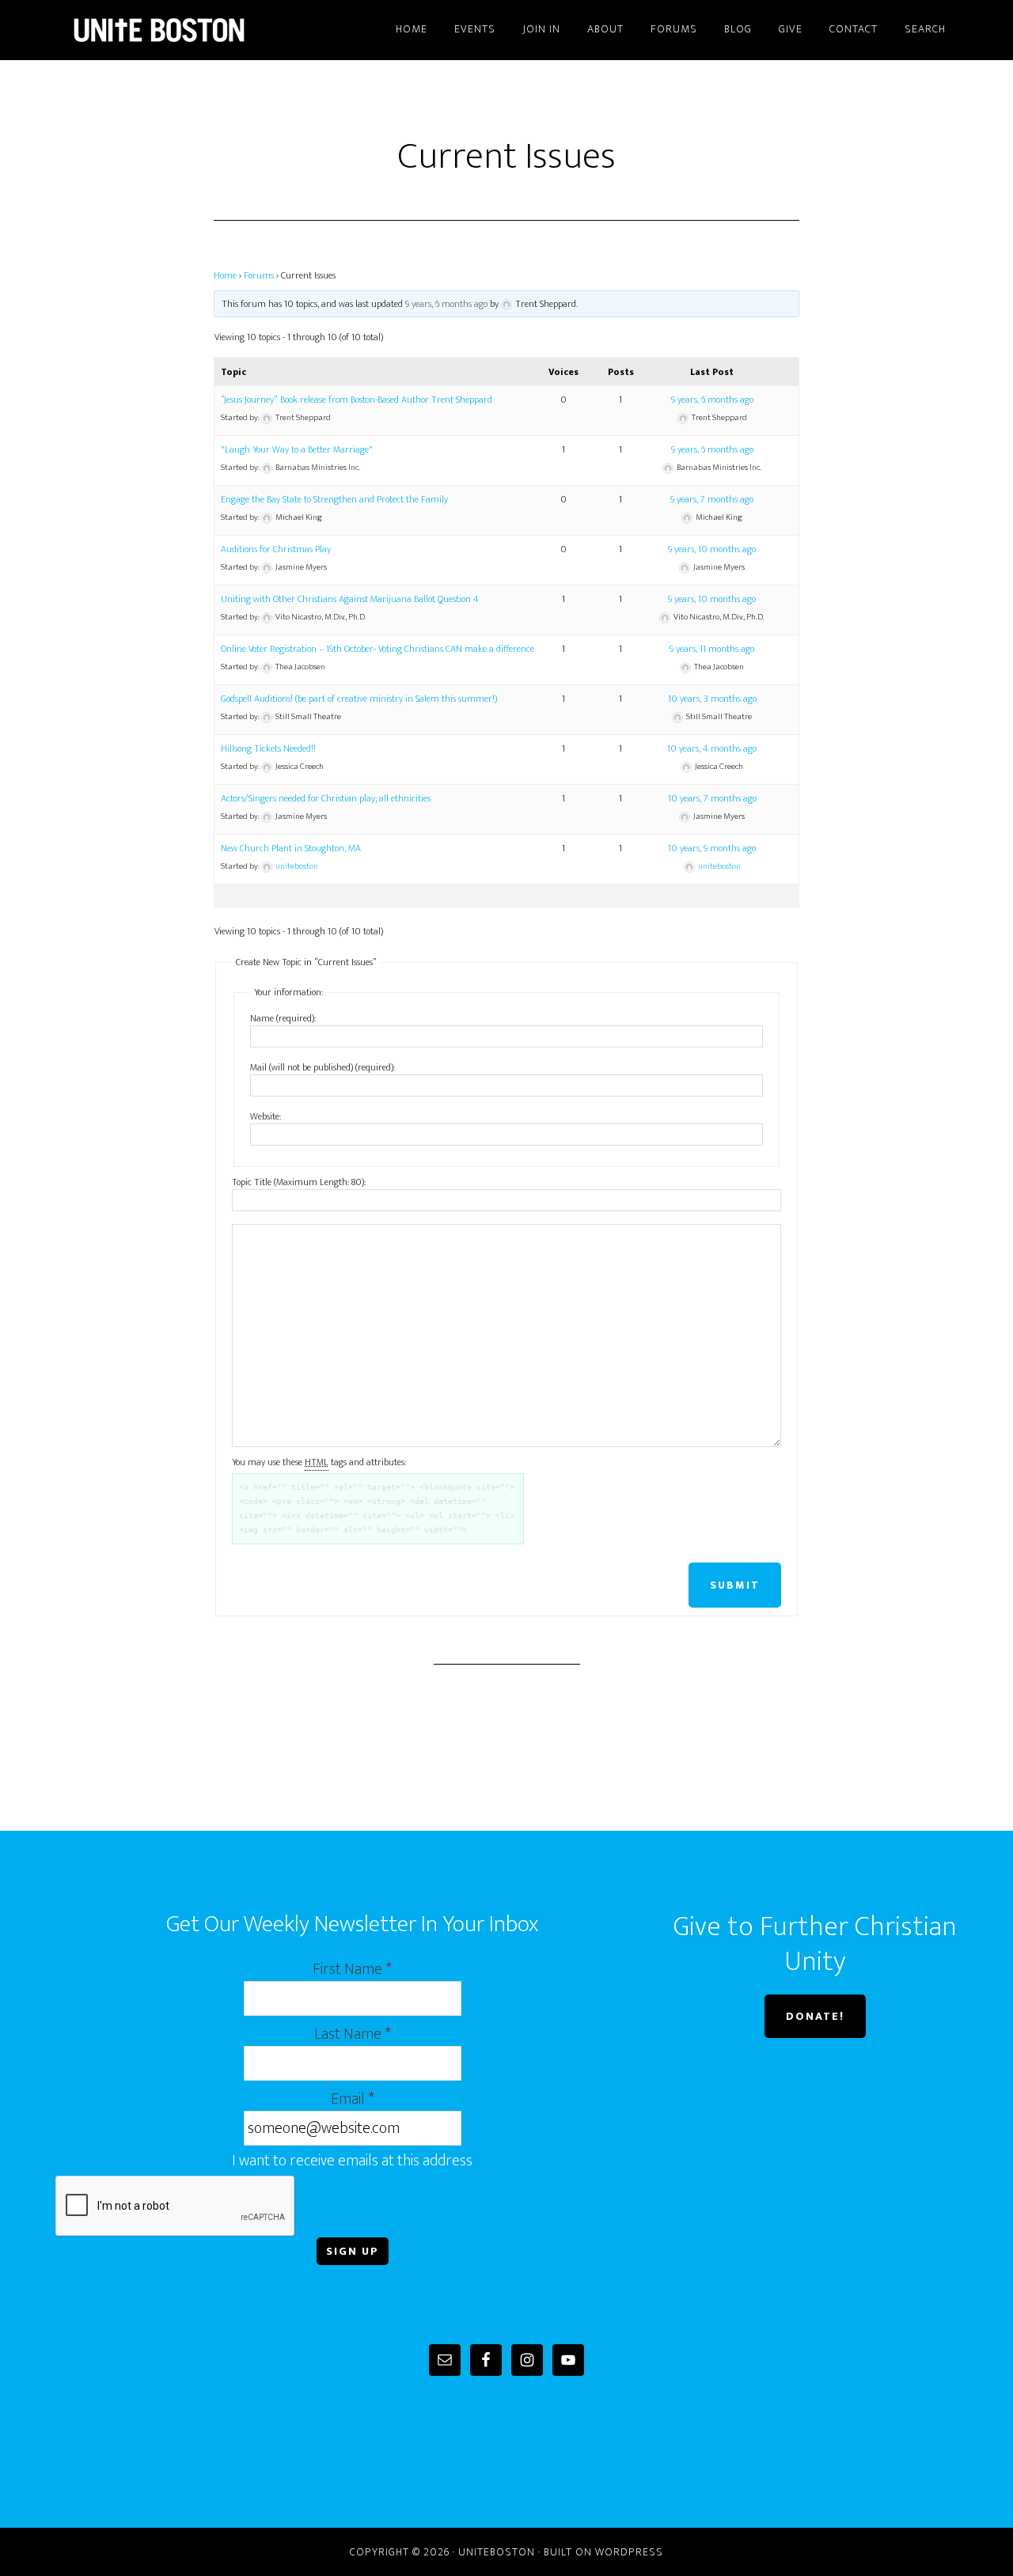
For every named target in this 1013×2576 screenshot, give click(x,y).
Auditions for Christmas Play (276, 549)
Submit (735, 1585)
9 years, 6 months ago (446, 304)
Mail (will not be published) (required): (322, 1067)
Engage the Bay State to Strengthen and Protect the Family (334, 499)
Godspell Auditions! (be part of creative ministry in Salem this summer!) (359, 699)
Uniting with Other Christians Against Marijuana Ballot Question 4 (350, 599)
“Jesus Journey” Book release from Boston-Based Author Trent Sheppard (357, 400)
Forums (259, 275)
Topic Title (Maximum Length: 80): (299, 1182)
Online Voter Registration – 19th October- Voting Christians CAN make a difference (378, 649)
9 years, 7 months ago (712, 499)
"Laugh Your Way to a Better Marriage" (297, 449)
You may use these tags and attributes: (319, 1462)
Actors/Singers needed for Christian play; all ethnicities (326, 798)
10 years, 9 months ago (712, 848)
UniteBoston (198, 30)
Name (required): (283, 1018)
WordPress (629, 2552)
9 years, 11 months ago (712, 649)
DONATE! (815, 2016)
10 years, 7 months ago (712, 798)
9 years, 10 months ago (712, 549)
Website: (266, 1116)
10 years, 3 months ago (712, 699)
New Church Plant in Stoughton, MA (291, 848)
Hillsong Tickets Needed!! (268, 748)
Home (225, 275)
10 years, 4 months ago (712, 748)
